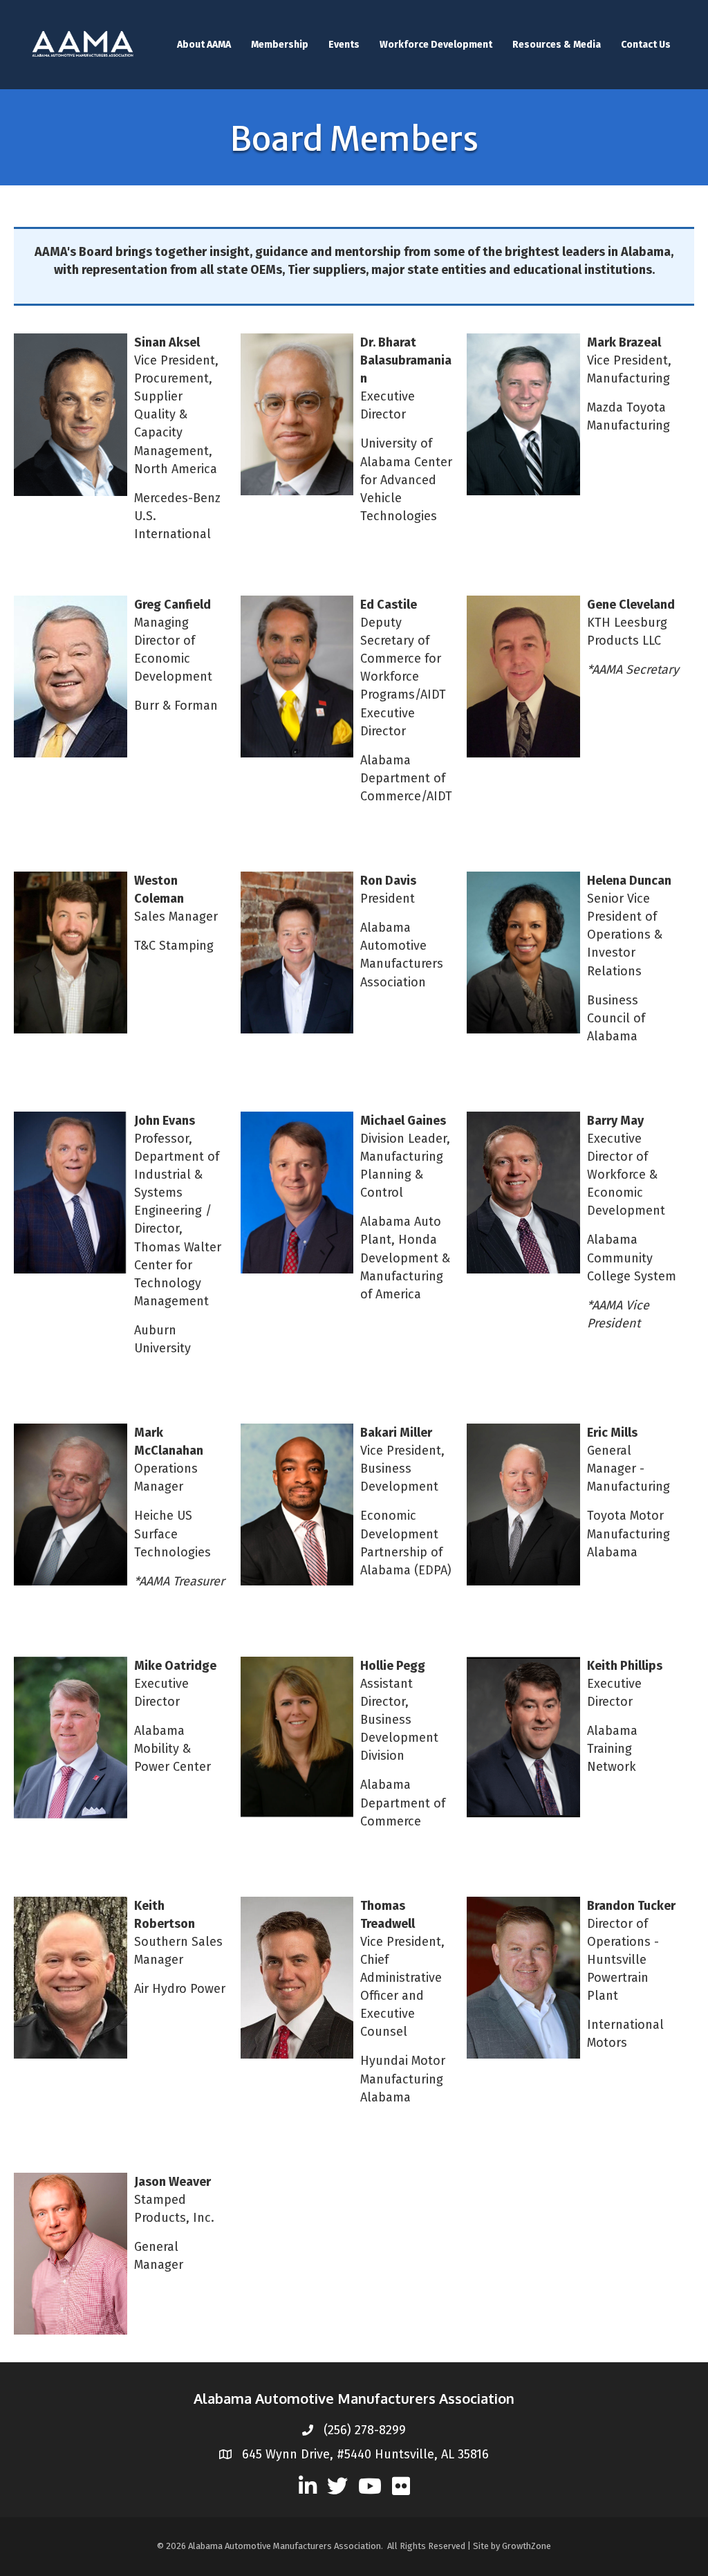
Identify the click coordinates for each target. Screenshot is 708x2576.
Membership (280, 45)
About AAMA (204, 45)
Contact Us (646, 45)
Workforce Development (436, 45)
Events (344, 45)
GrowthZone (527, 2546)
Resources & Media (557, 45)
